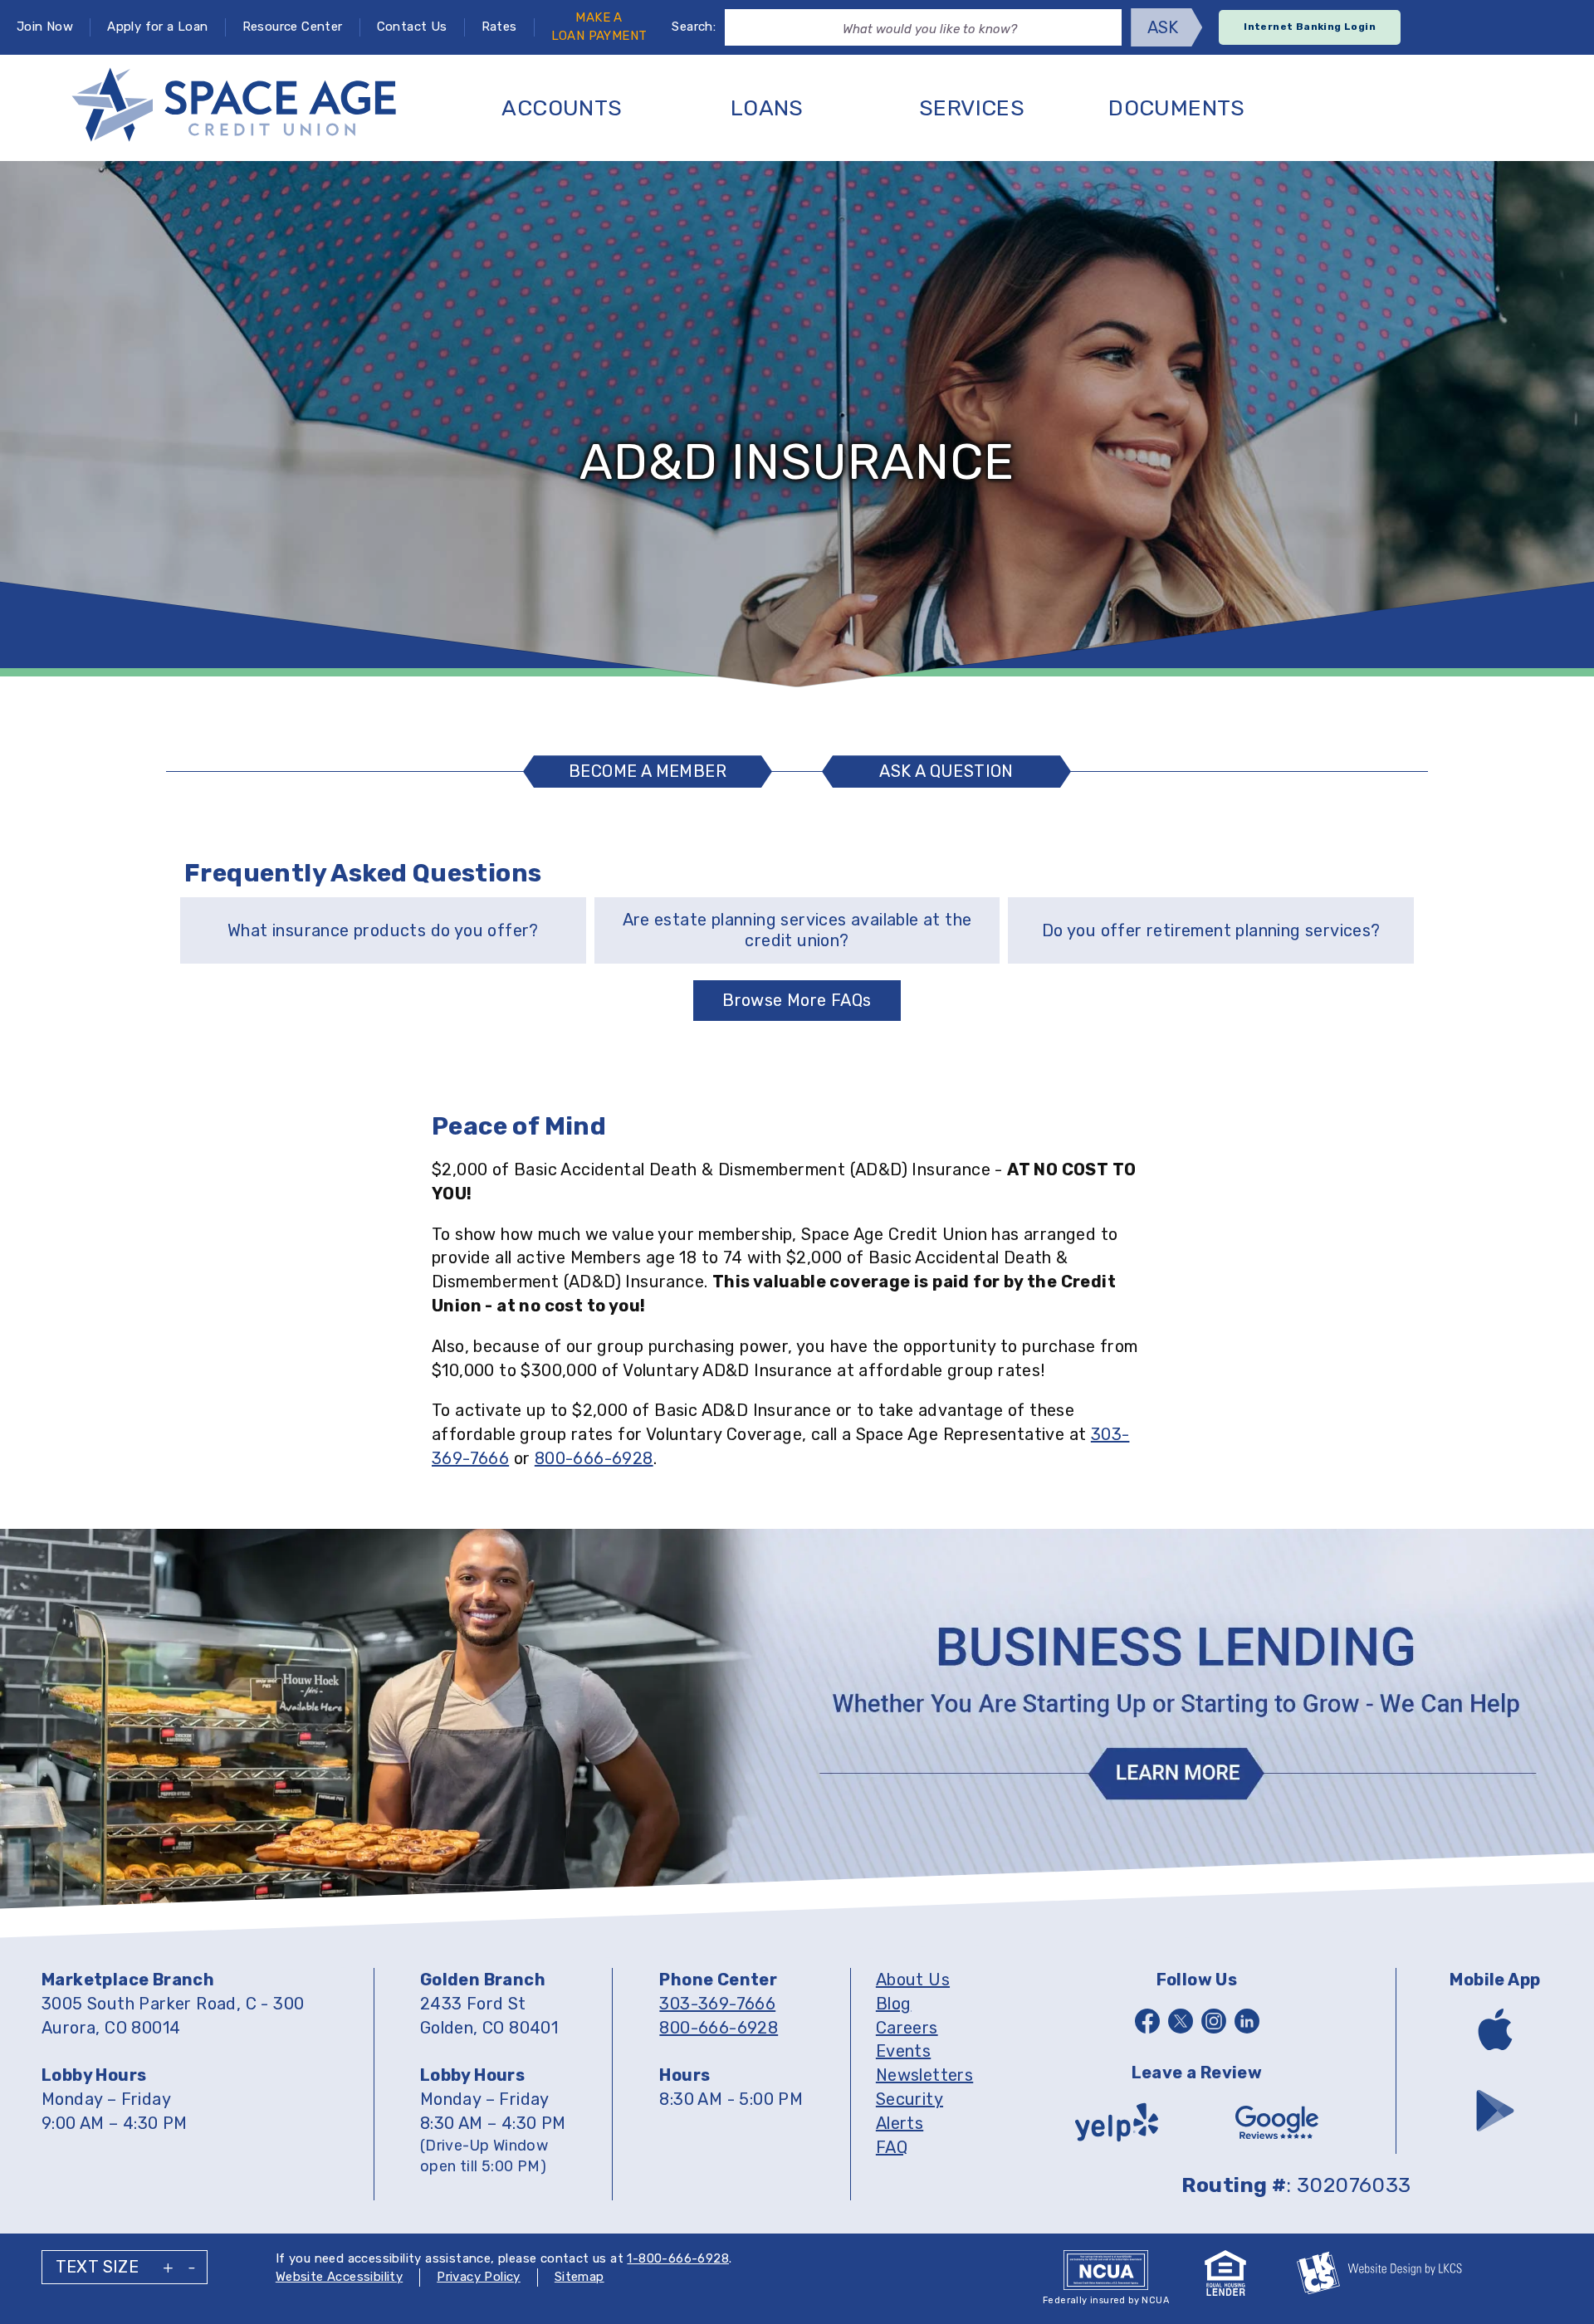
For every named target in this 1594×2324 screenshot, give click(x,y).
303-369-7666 (717, 2004)
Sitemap (579, 2277)
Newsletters (924, 2075)
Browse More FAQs (797, 1000)
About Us (913, 1980)
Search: (694, 27)
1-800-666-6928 (678, 2258)
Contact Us (412, 27)
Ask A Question (955, 774)
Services (972, 108)
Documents (1177, 108)
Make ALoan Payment (599, 27)
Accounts (562, 108)
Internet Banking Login (1310, 27)
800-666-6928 (594, 1458)
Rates (499, 27)
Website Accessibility (339, 2277)
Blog (894, 2004)
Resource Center (293, 27)
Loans (767, 108)
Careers (907, 2028)
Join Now (45, 27)
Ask (1163, 27)
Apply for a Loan (157, 27)
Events (903, 2051)
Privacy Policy (479, 2277)
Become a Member (648, 771)
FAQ (892, 2147)
